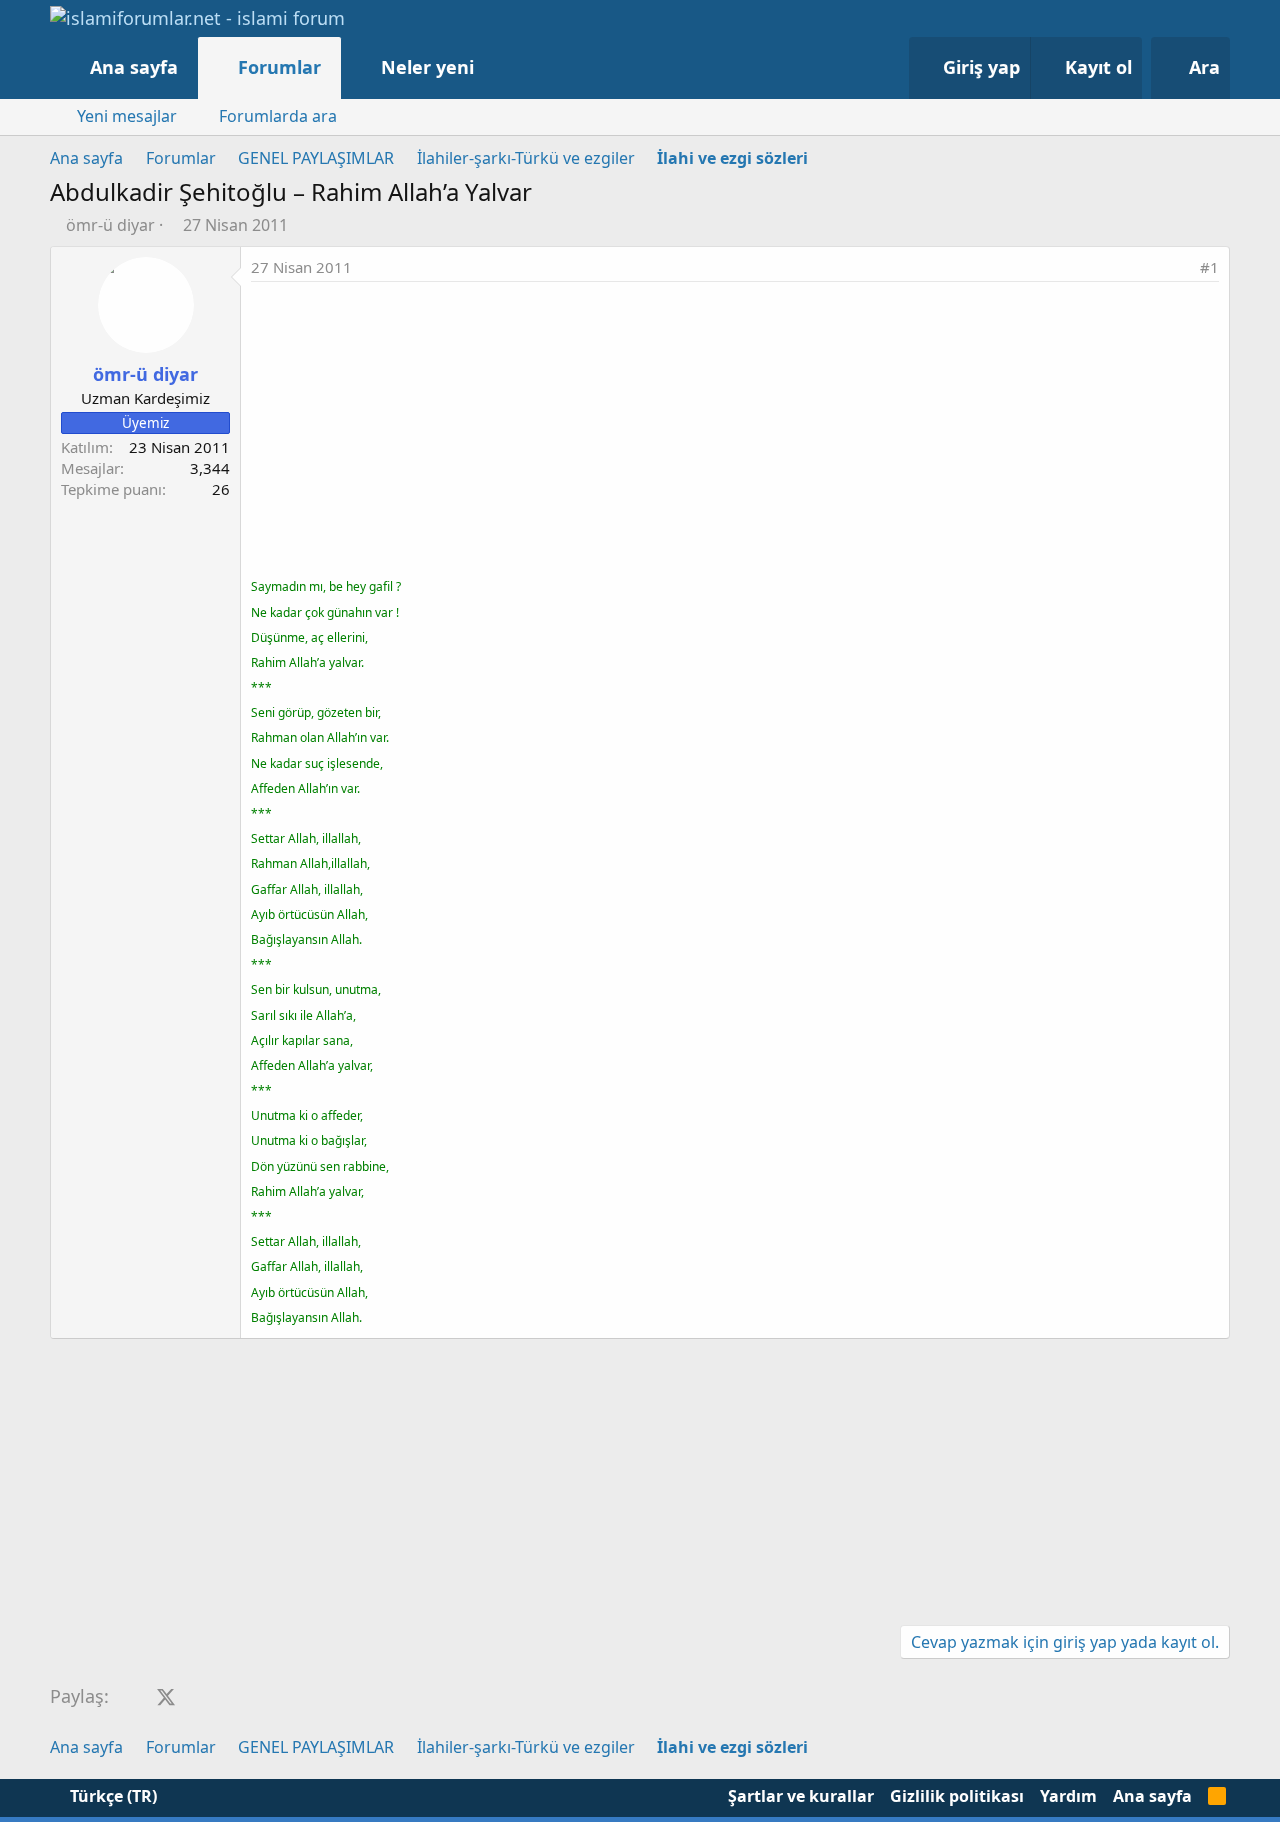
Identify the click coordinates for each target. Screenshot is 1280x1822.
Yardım (1068, 1796)
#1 (1209, 267)
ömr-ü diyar (110, 225)
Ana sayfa (134, 67)
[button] (494, 67)
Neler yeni (427, 67)
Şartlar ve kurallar (801, 1796)
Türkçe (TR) (111, 1796)
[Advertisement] (735, 432)
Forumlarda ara (278, 116)
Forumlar (279, 67)
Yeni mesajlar (127, 116)
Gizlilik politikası (957, 1796)
